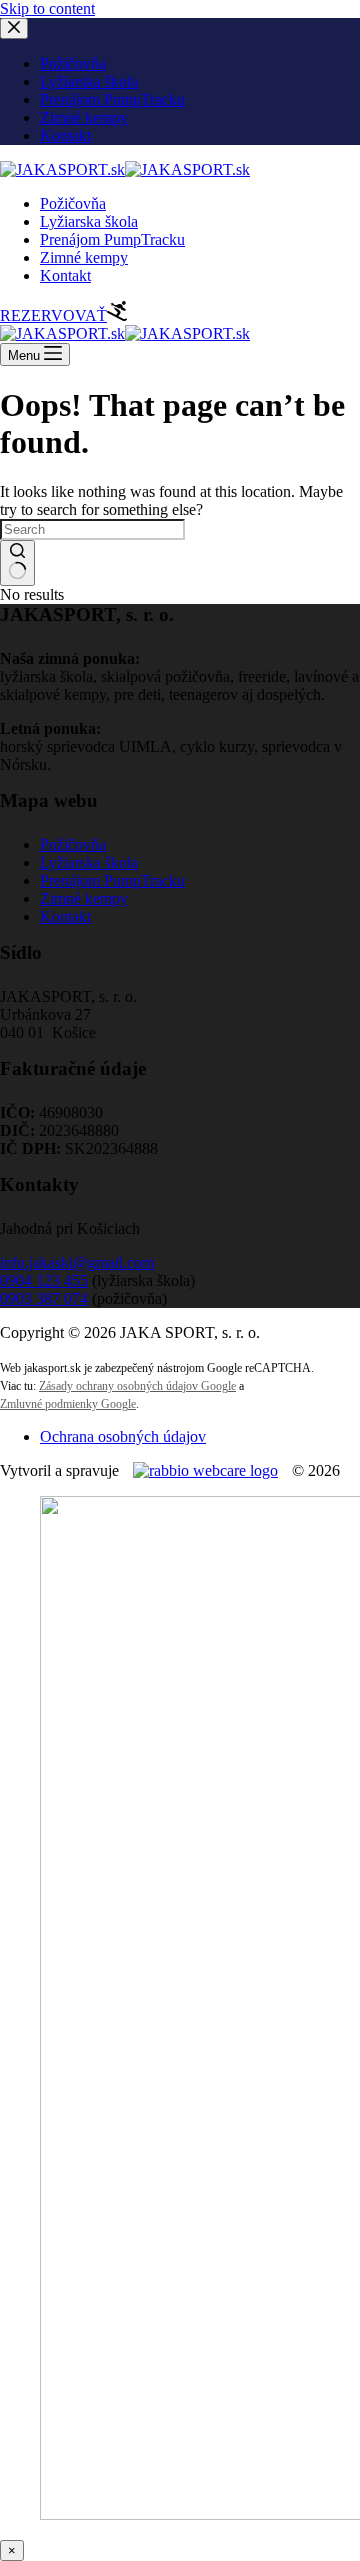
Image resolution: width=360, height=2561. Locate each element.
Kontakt (65, 275)
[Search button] (17, 563)
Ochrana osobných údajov (123, 1436)
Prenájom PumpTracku (112, 239)
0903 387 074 (44, 1298)
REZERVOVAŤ (53, 315)
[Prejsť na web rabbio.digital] (205, 1470)
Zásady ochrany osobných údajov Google (137, 1386)
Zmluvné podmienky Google (68, 1404)
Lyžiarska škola (89, 221)
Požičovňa (73, 203)
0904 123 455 (44, 1280)
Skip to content (47, 8)
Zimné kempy (84, 257)
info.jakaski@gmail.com (77, 1262)
